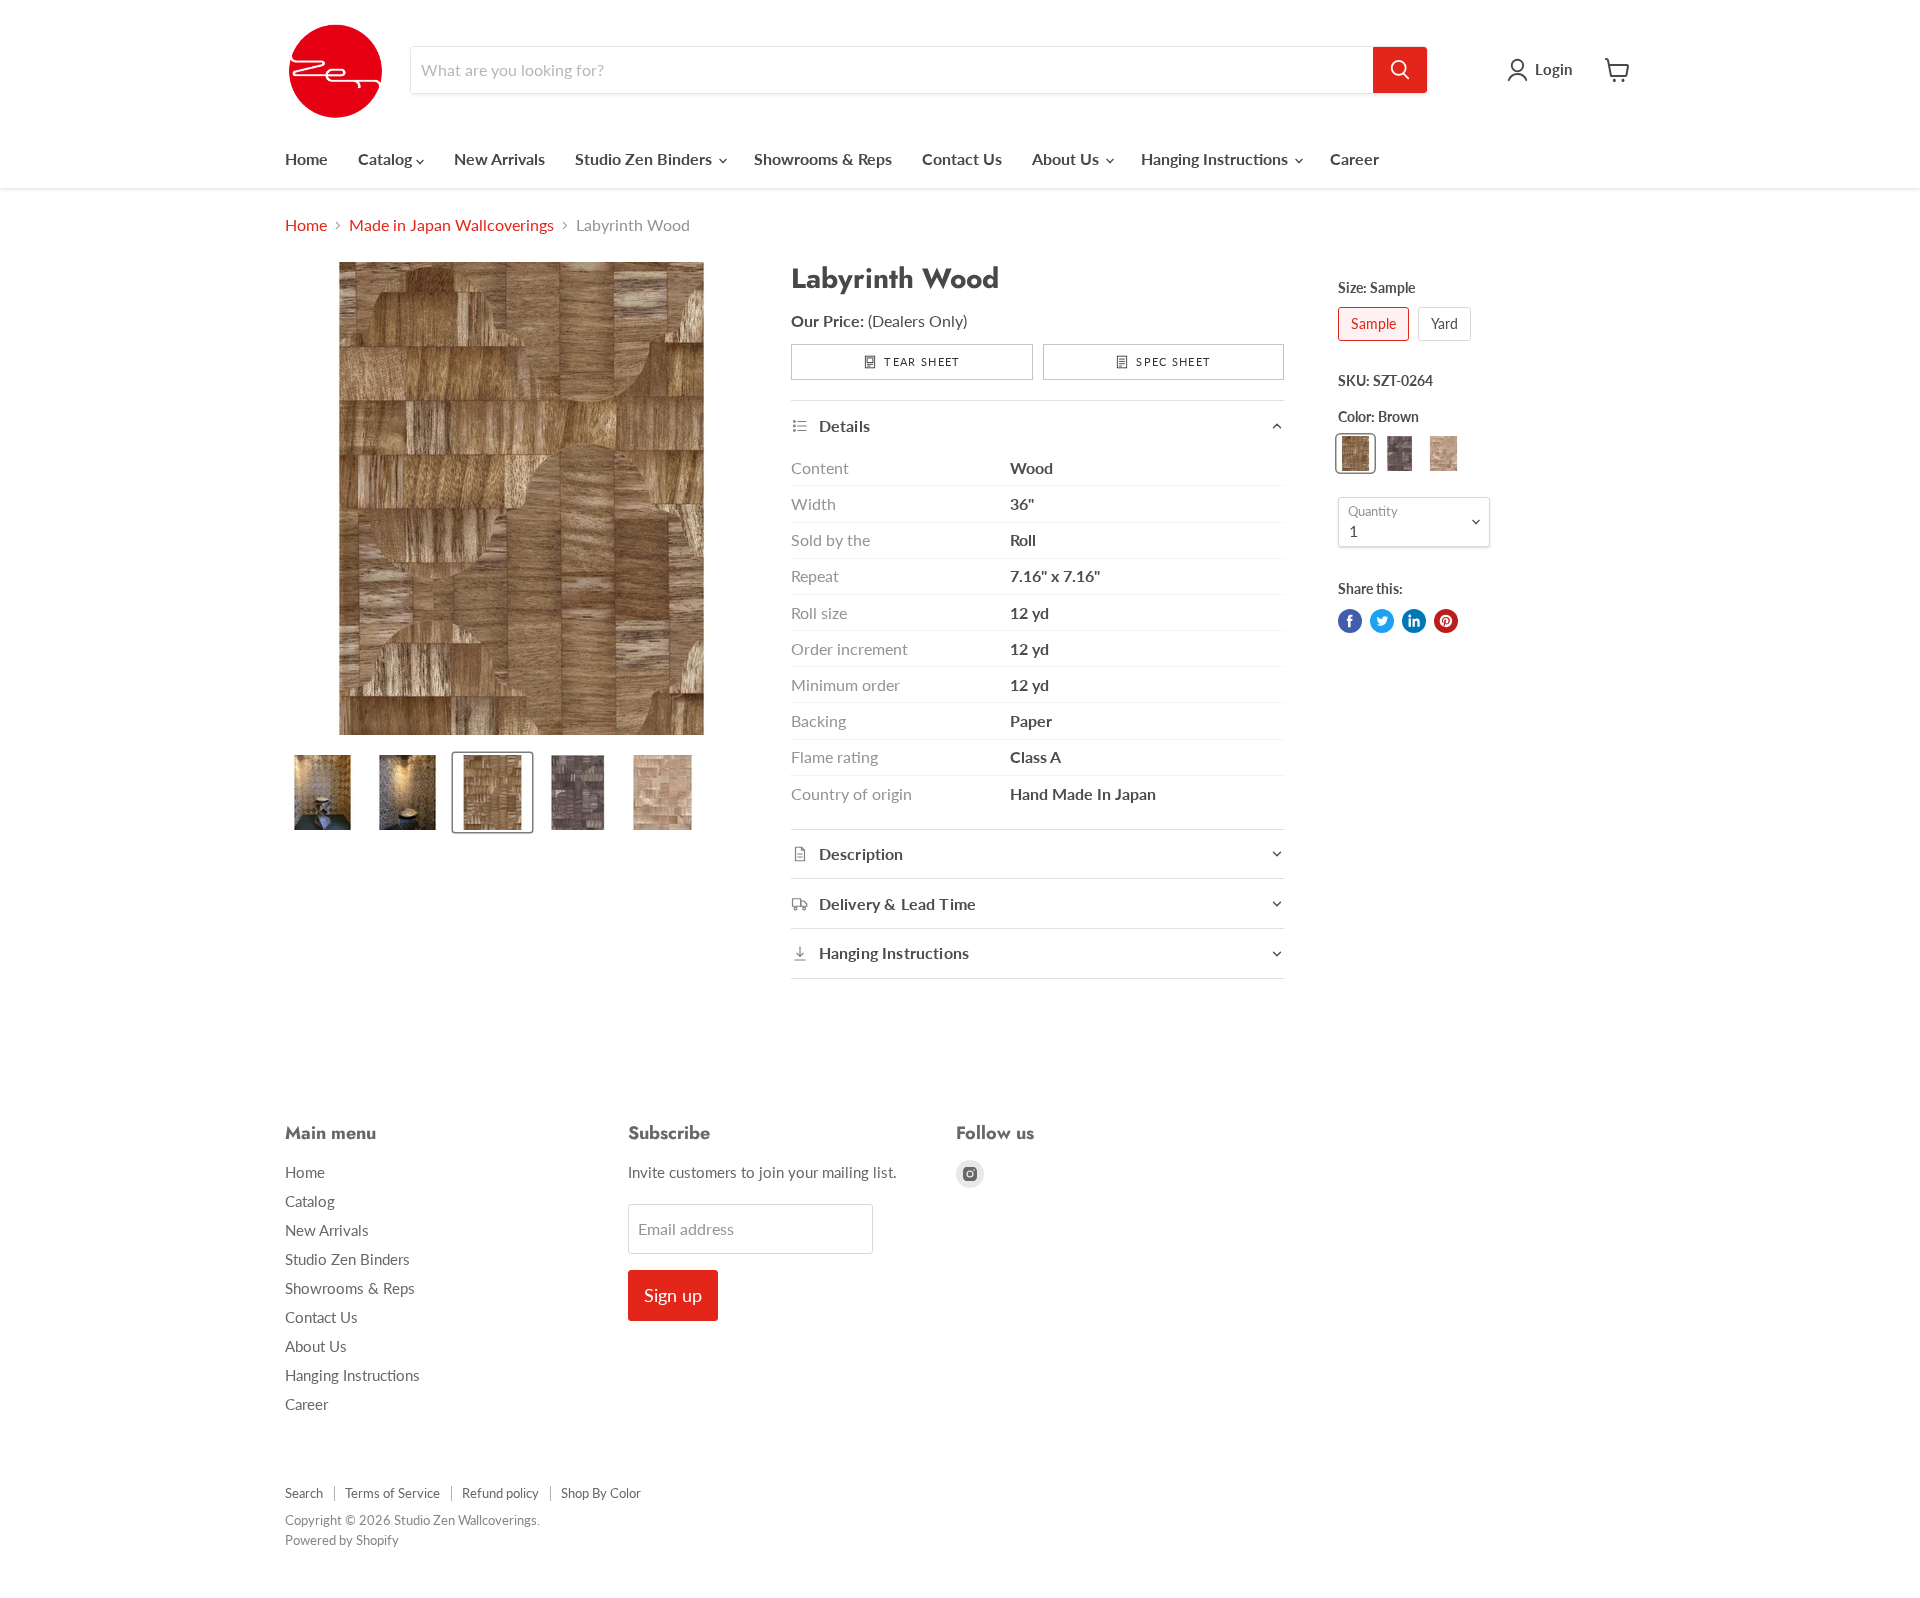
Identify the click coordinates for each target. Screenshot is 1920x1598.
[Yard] (1447, 344)
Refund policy (500, 1493)
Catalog (387, 158)
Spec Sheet (1173, 361)
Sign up (673, 1295)
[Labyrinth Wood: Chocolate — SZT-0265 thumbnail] (577, 792)
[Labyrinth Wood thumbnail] (322, 792)
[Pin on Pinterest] (1446, 621)
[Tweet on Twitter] (1382, 621)
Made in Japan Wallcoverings (451, 225)
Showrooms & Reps (823, 158)
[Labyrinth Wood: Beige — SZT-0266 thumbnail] (662, 792)
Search (304, 1493)
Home (306, 158)
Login (1553, 69)
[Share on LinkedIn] (1414, 621)
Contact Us (962, 158)
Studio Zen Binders (645, 158)
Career (1354, 158)
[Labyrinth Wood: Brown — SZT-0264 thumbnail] (492, 792)
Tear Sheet (922, 361)
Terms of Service (392, 1493)
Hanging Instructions (1216, 158)
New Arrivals (499, 158)
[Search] (1400, 70)
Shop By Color (601, 1493)
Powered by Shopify (342, 1540)
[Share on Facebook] (1350, 621)
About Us (1067, 158)
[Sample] (1376, 344)
